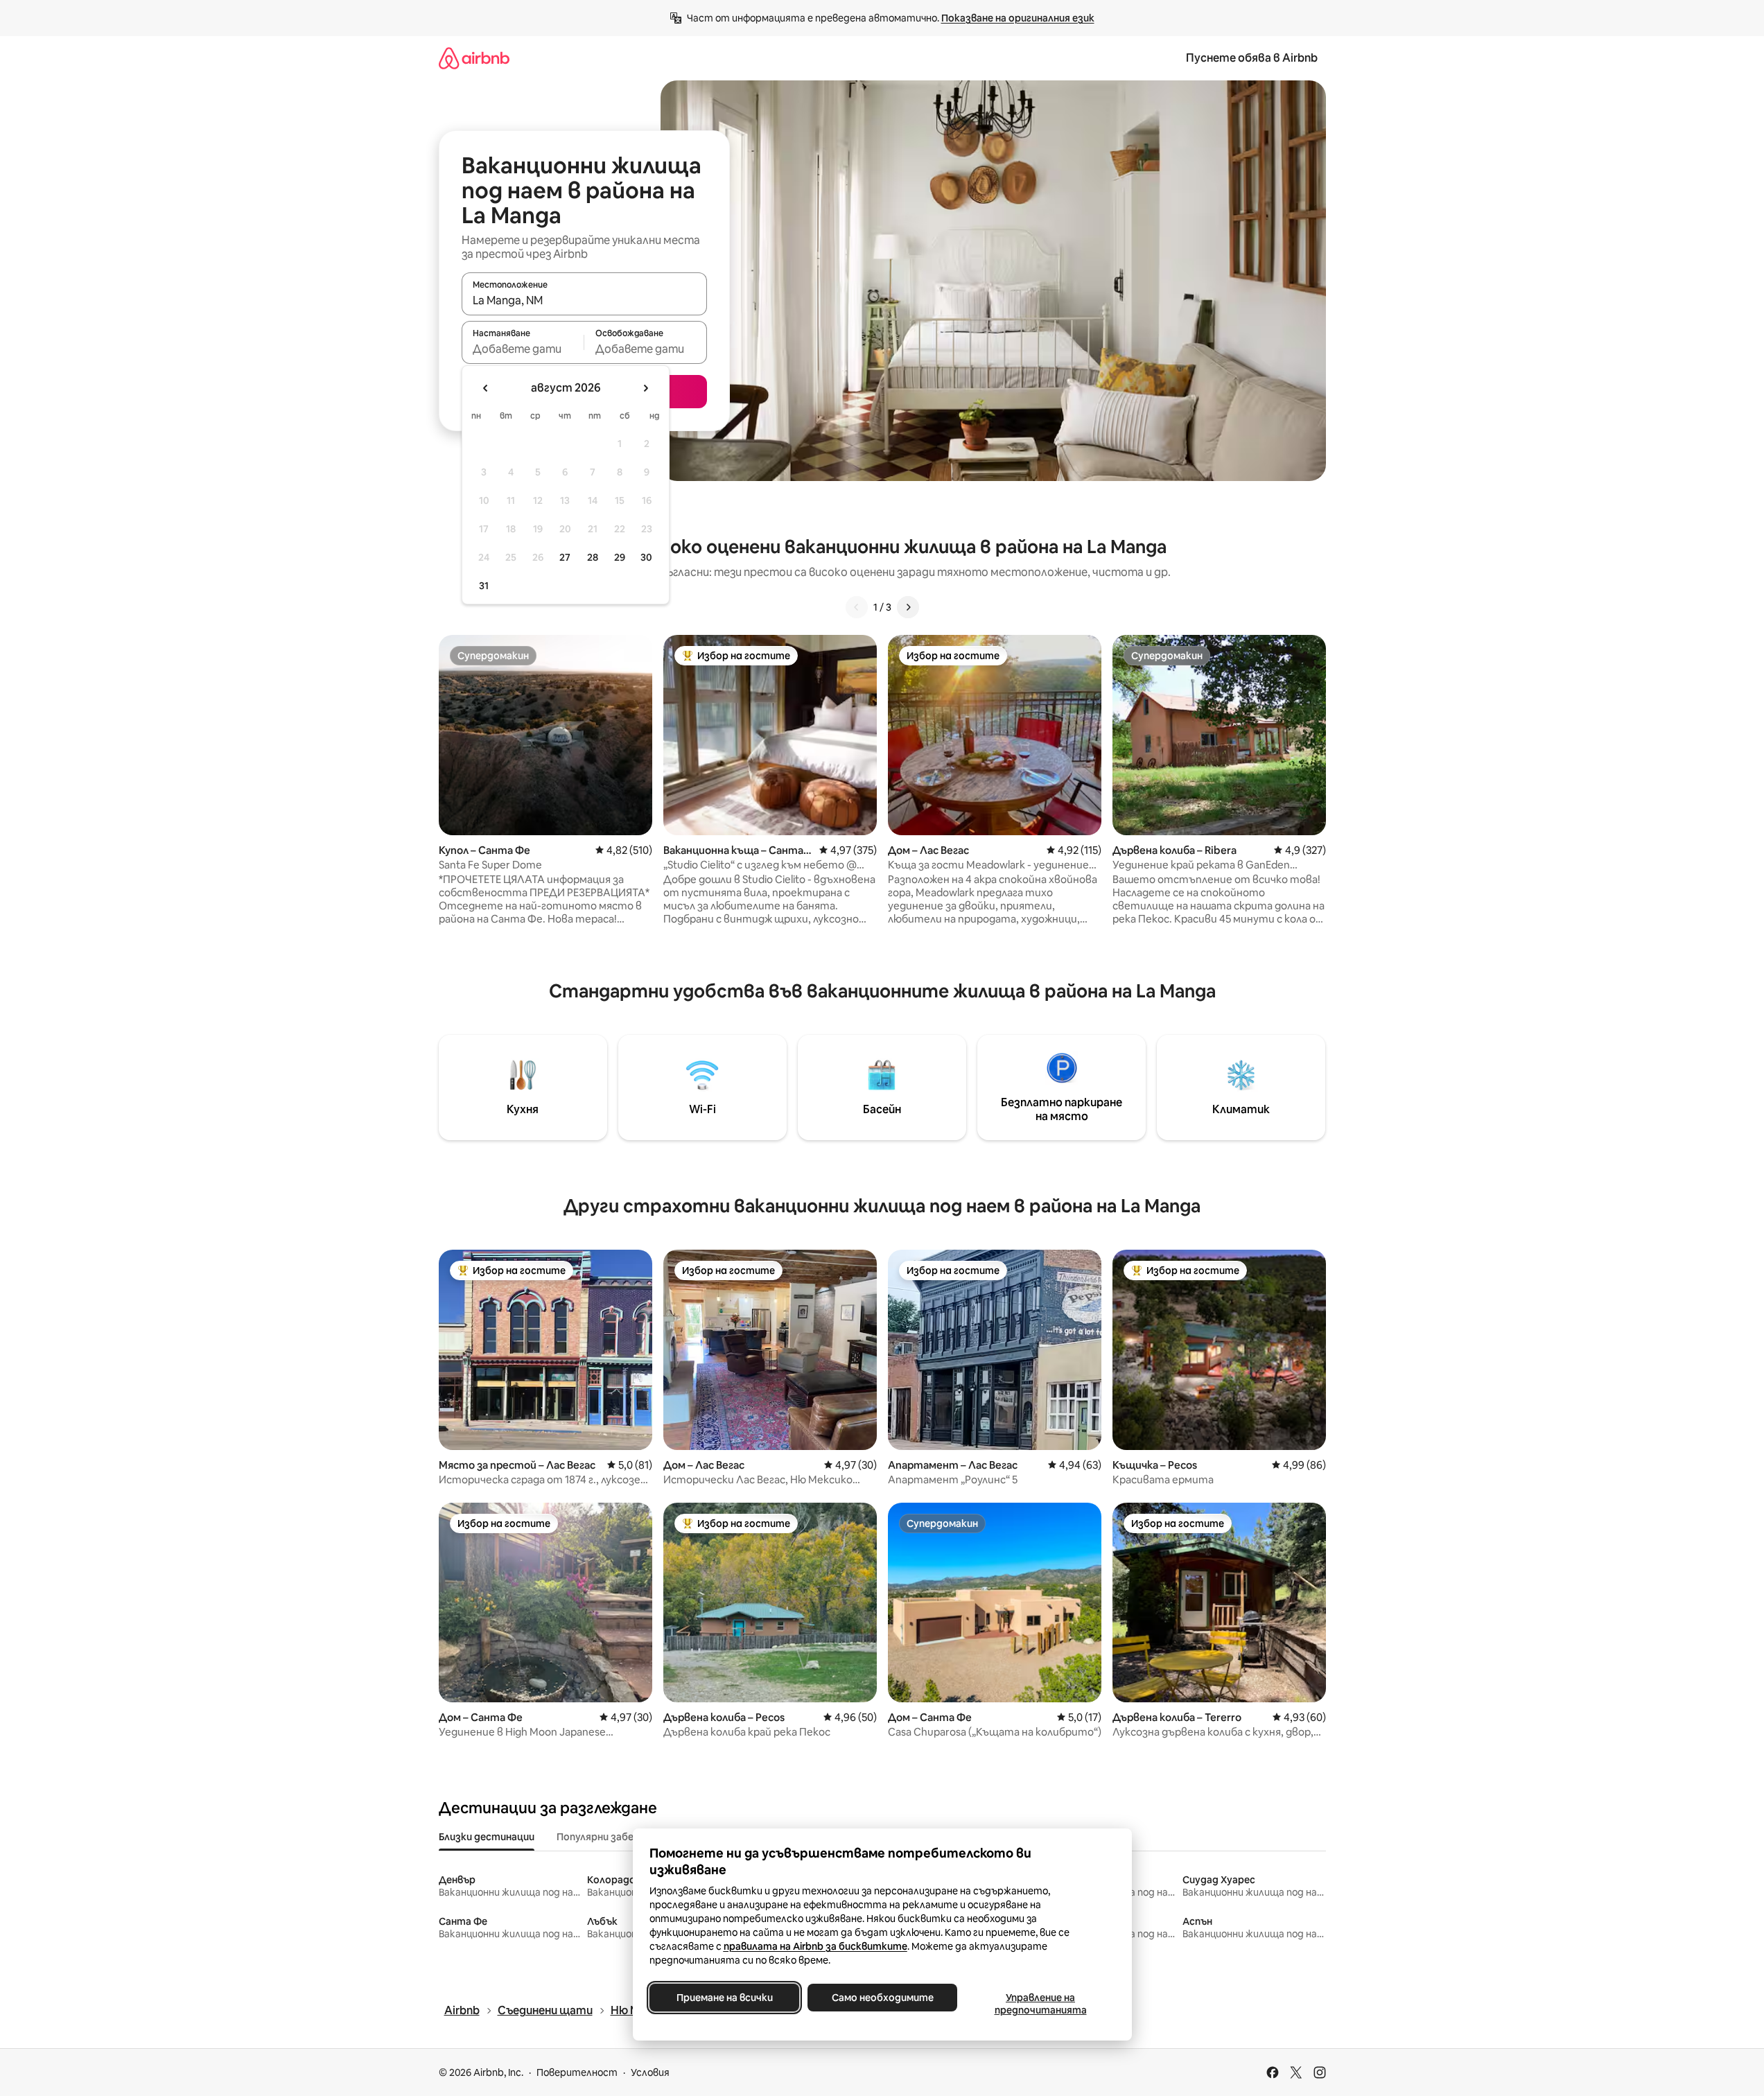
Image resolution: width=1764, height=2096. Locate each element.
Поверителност (577, 2072)
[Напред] (908, 607)
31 (484, 586)
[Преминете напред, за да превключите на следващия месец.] (645, 388)
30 (646, 557)
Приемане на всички (724, 1998)
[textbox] (523, 349)
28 (593, 557)
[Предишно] (857, 607)
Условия (650, 2072)
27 (565, 557)
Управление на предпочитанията (1040, 2004)
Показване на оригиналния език (1018, 18)
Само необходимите (882, 1998)
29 (620, 557)
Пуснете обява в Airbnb (1252, 58)
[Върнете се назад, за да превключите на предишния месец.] (486, 388)
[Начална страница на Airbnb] (474, 58)
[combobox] (584, 300)
